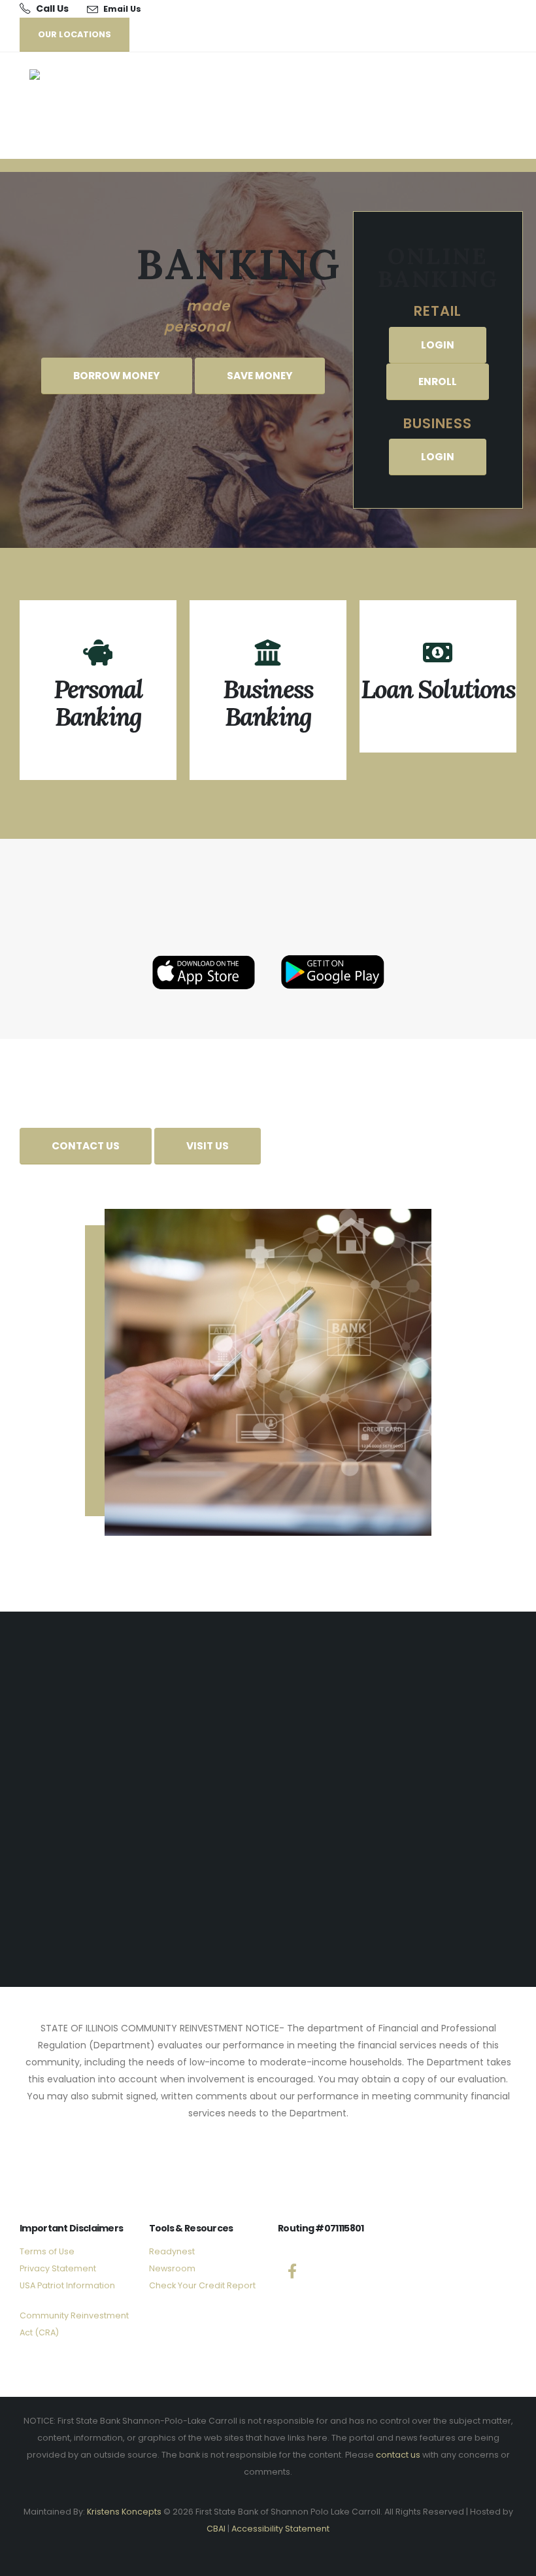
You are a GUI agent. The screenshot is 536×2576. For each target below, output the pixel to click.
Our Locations (75, 34)
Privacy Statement (58, 2268)
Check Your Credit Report (202, 2285)
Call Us (52, 8)
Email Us (122, 9)
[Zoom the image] (204, 953)
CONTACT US (86, 1146)
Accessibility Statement (280, 2529)
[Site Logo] (70, 106)
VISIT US (208, 1146)
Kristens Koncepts (124, 2512)
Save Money (260, 376)
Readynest (172, 2251)
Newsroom (172, 2268)
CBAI (216, 2529)
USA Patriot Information (67, 2285)
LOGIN (438, 345)
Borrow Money (117, 376)
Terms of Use (47, 2251)
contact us (398, 2455)
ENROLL (438, 381)
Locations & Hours (268, 1909)
